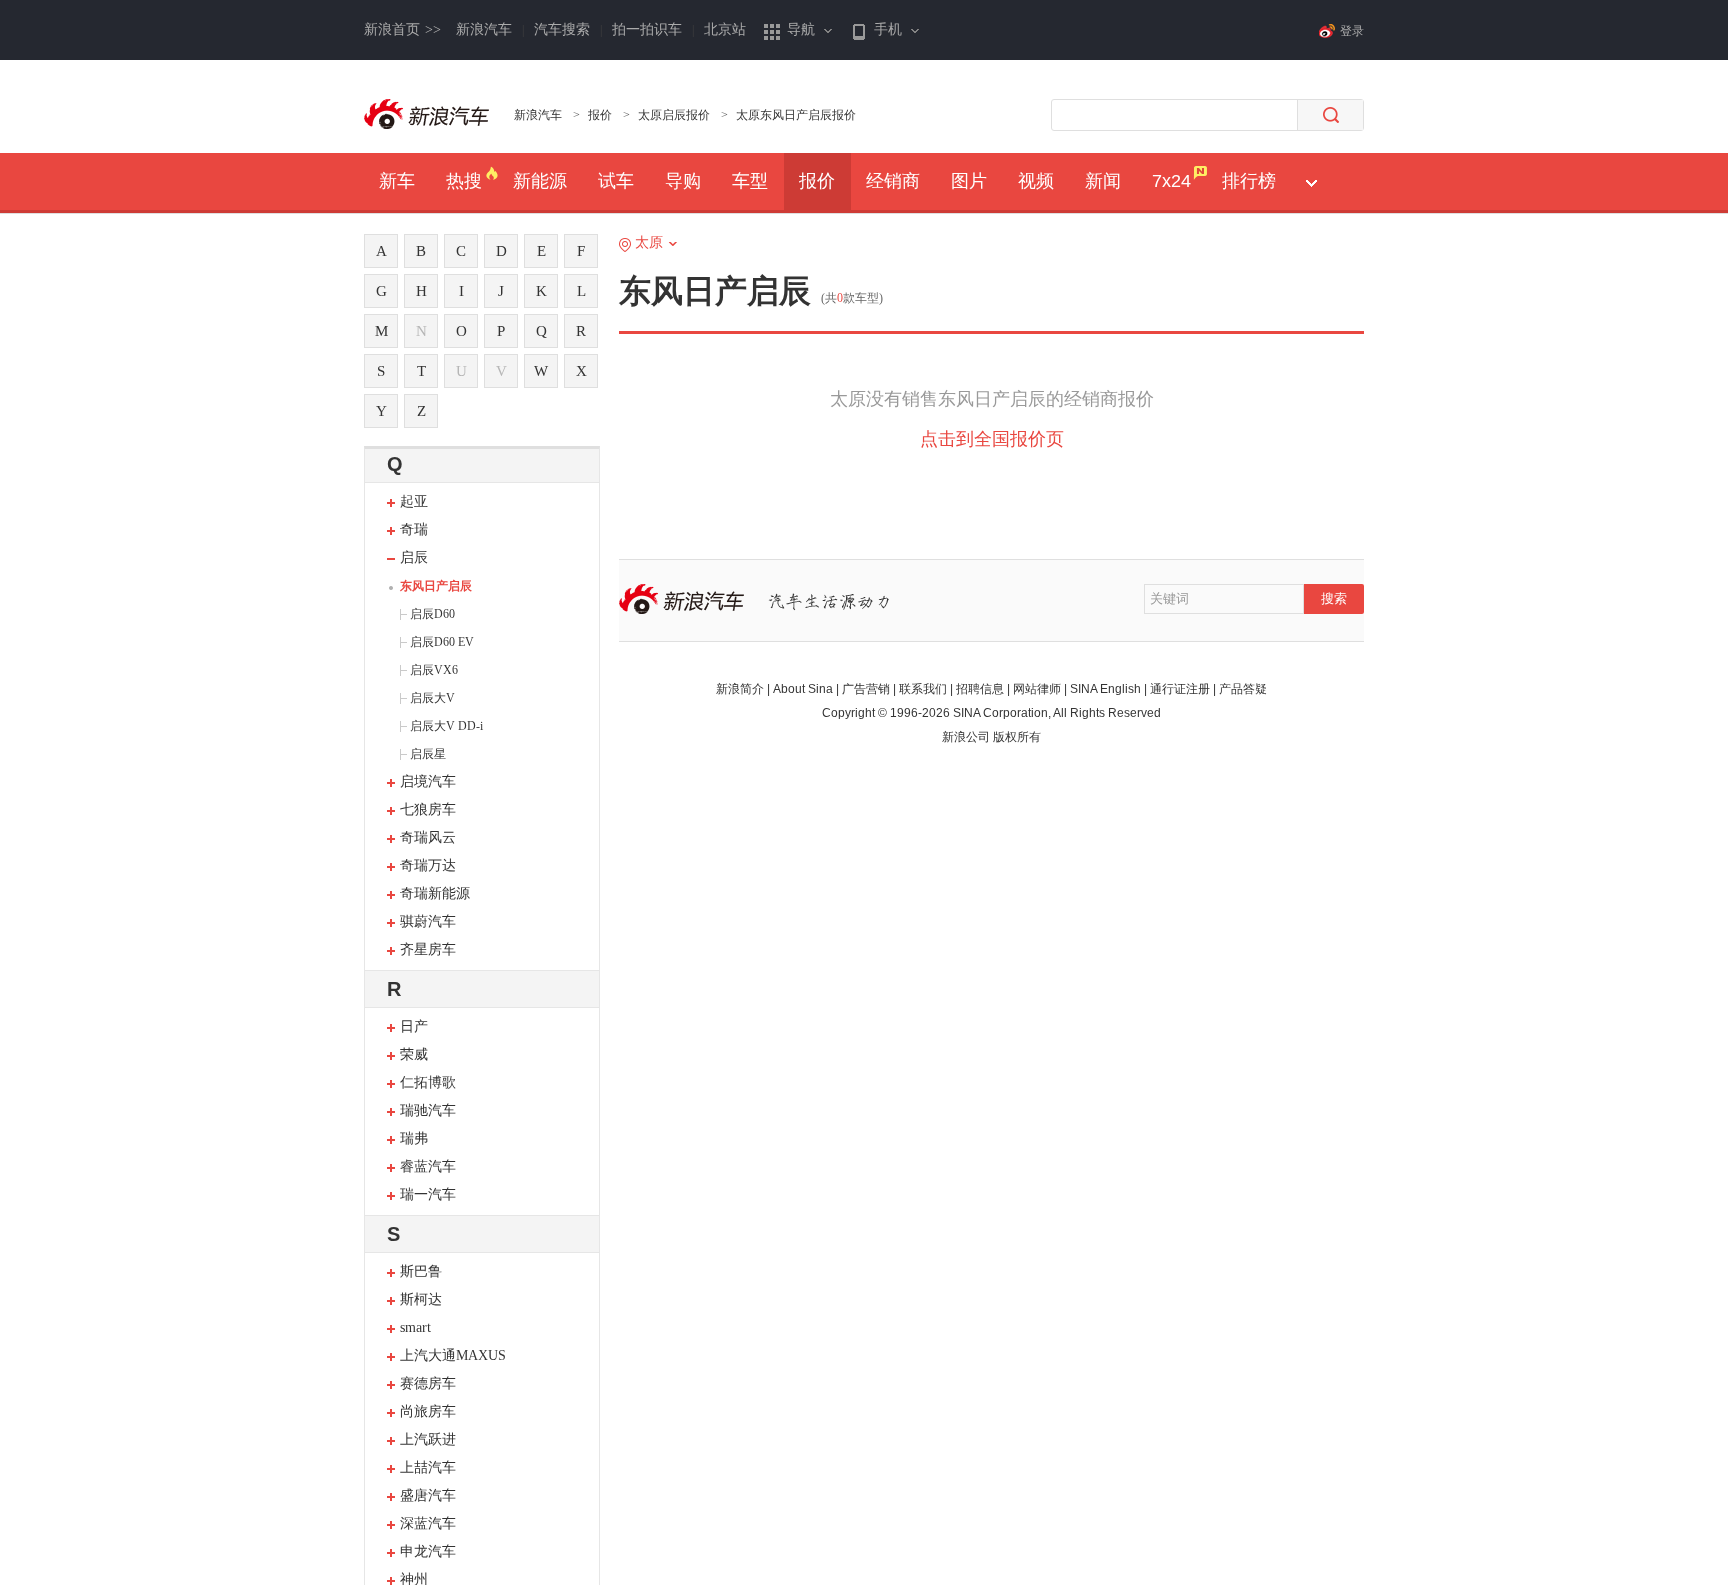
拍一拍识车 (647, 29)
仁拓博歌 (428, 1082)
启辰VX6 (434, 670)
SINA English (1105, 689)
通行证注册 (1180, 689)
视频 (1036, 181)
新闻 (1103, 181)
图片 (969, 181)
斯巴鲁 (421, 1271)
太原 (649, 242)
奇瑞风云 (428, 837)
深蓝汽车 (428, 1523)
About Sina (803, 689)
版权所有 (1017, 737)
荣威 (414, 1054)
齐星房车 (428, 949)
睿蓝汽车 (428, 1166)
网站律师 (1037, 689)
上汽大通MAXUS (453, 1355)
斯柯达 (421, 1299)
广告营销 (866, 689)
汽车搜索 (562, 29)
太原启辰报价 (674, 115)
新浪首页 (402, 29)
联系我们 (923, 689)
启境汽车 (428, 781)
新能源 (540, 181)
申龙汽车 (428, 1551)
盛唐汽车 (428, 1495)
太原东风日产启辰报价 (796, 115)
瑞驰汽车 (428, 1110)
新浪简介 (740, 689)
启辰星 (428, 754)
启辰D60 (432, 614)
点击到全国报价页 (992, 439)
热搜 (464, 181)
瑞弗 (414, 1138)
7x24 (1171, 181)
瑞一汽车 (428, 1194)
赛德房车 (428, 1383)
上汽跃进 (428, 1439)
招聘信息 (980, 689)
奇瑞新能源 (435, 893)
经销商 (893, 181)
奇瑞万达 (428, 865)
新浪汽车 (484, 29)
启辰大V (432, 698)
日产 (414, 1026)
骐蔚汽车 (428, 921)
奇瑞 (414, 529)
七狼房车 (428, 809)
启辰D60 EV (442, 642)
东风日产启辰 (436, 586)
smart (415, 1327)
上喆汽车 (428, 1467)
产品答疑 (1243, 689)
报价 (600, 115)
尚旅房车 (428, 1411)
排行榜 (1249, 181)
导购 (683, 181)
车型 (750, 181)
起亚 (414, 501)
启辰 (414, 557)
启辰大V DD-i (446, 726)
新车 (397, 181)
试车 (616, 181)
